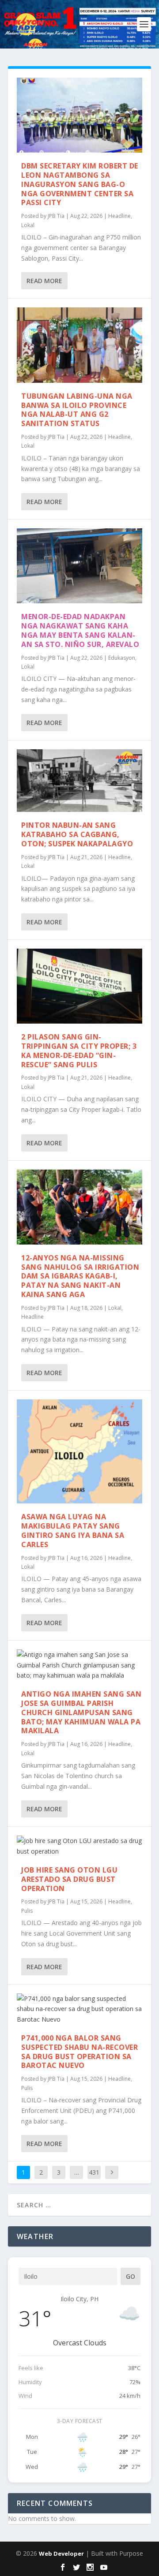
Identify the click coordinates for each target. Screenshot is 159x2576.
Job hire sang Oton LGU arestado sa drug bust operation (69, 1879)
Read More (44, 281)
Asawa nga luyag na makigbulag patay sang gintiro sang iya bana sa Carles (73, 1530)
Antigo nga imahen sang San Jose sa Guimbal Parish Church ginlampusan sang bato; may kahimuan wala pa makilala (81, 1712)
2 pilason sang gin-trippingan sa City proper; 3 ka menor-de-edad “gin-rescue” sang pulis (79, 1051)
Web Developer (61, 2554)
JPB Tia (56, 216)
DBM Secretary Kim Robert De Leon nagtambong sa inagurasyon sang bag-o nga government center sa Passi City (80, 184)
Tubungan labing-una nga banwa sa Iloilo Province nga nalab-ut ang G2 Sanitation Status (77, 410)
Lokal (28, 225)
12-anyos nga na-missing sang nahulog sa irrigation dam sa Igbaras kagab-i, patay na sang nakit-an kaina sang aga (80, 1276)
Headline (119, 216)
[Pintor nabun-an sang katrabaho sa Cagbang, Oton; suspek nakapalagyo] (79, 781)
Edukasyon (122, 658)
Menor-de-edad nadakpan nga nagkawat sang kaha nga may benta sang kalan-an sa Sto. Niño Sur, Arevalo (80, 630)
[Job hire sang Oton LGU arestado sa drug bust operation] (79, 1846)
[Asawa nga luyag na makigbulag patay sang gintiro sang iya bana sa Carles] (79, 1451)
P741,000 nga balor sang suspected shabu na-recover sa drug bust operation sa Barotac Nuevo (79, 2052)
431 (94, 2172)
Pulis (27, 1911)
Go (131, 2276)
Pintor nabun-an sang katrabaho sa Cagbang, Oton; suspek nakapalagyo (77, 834)
